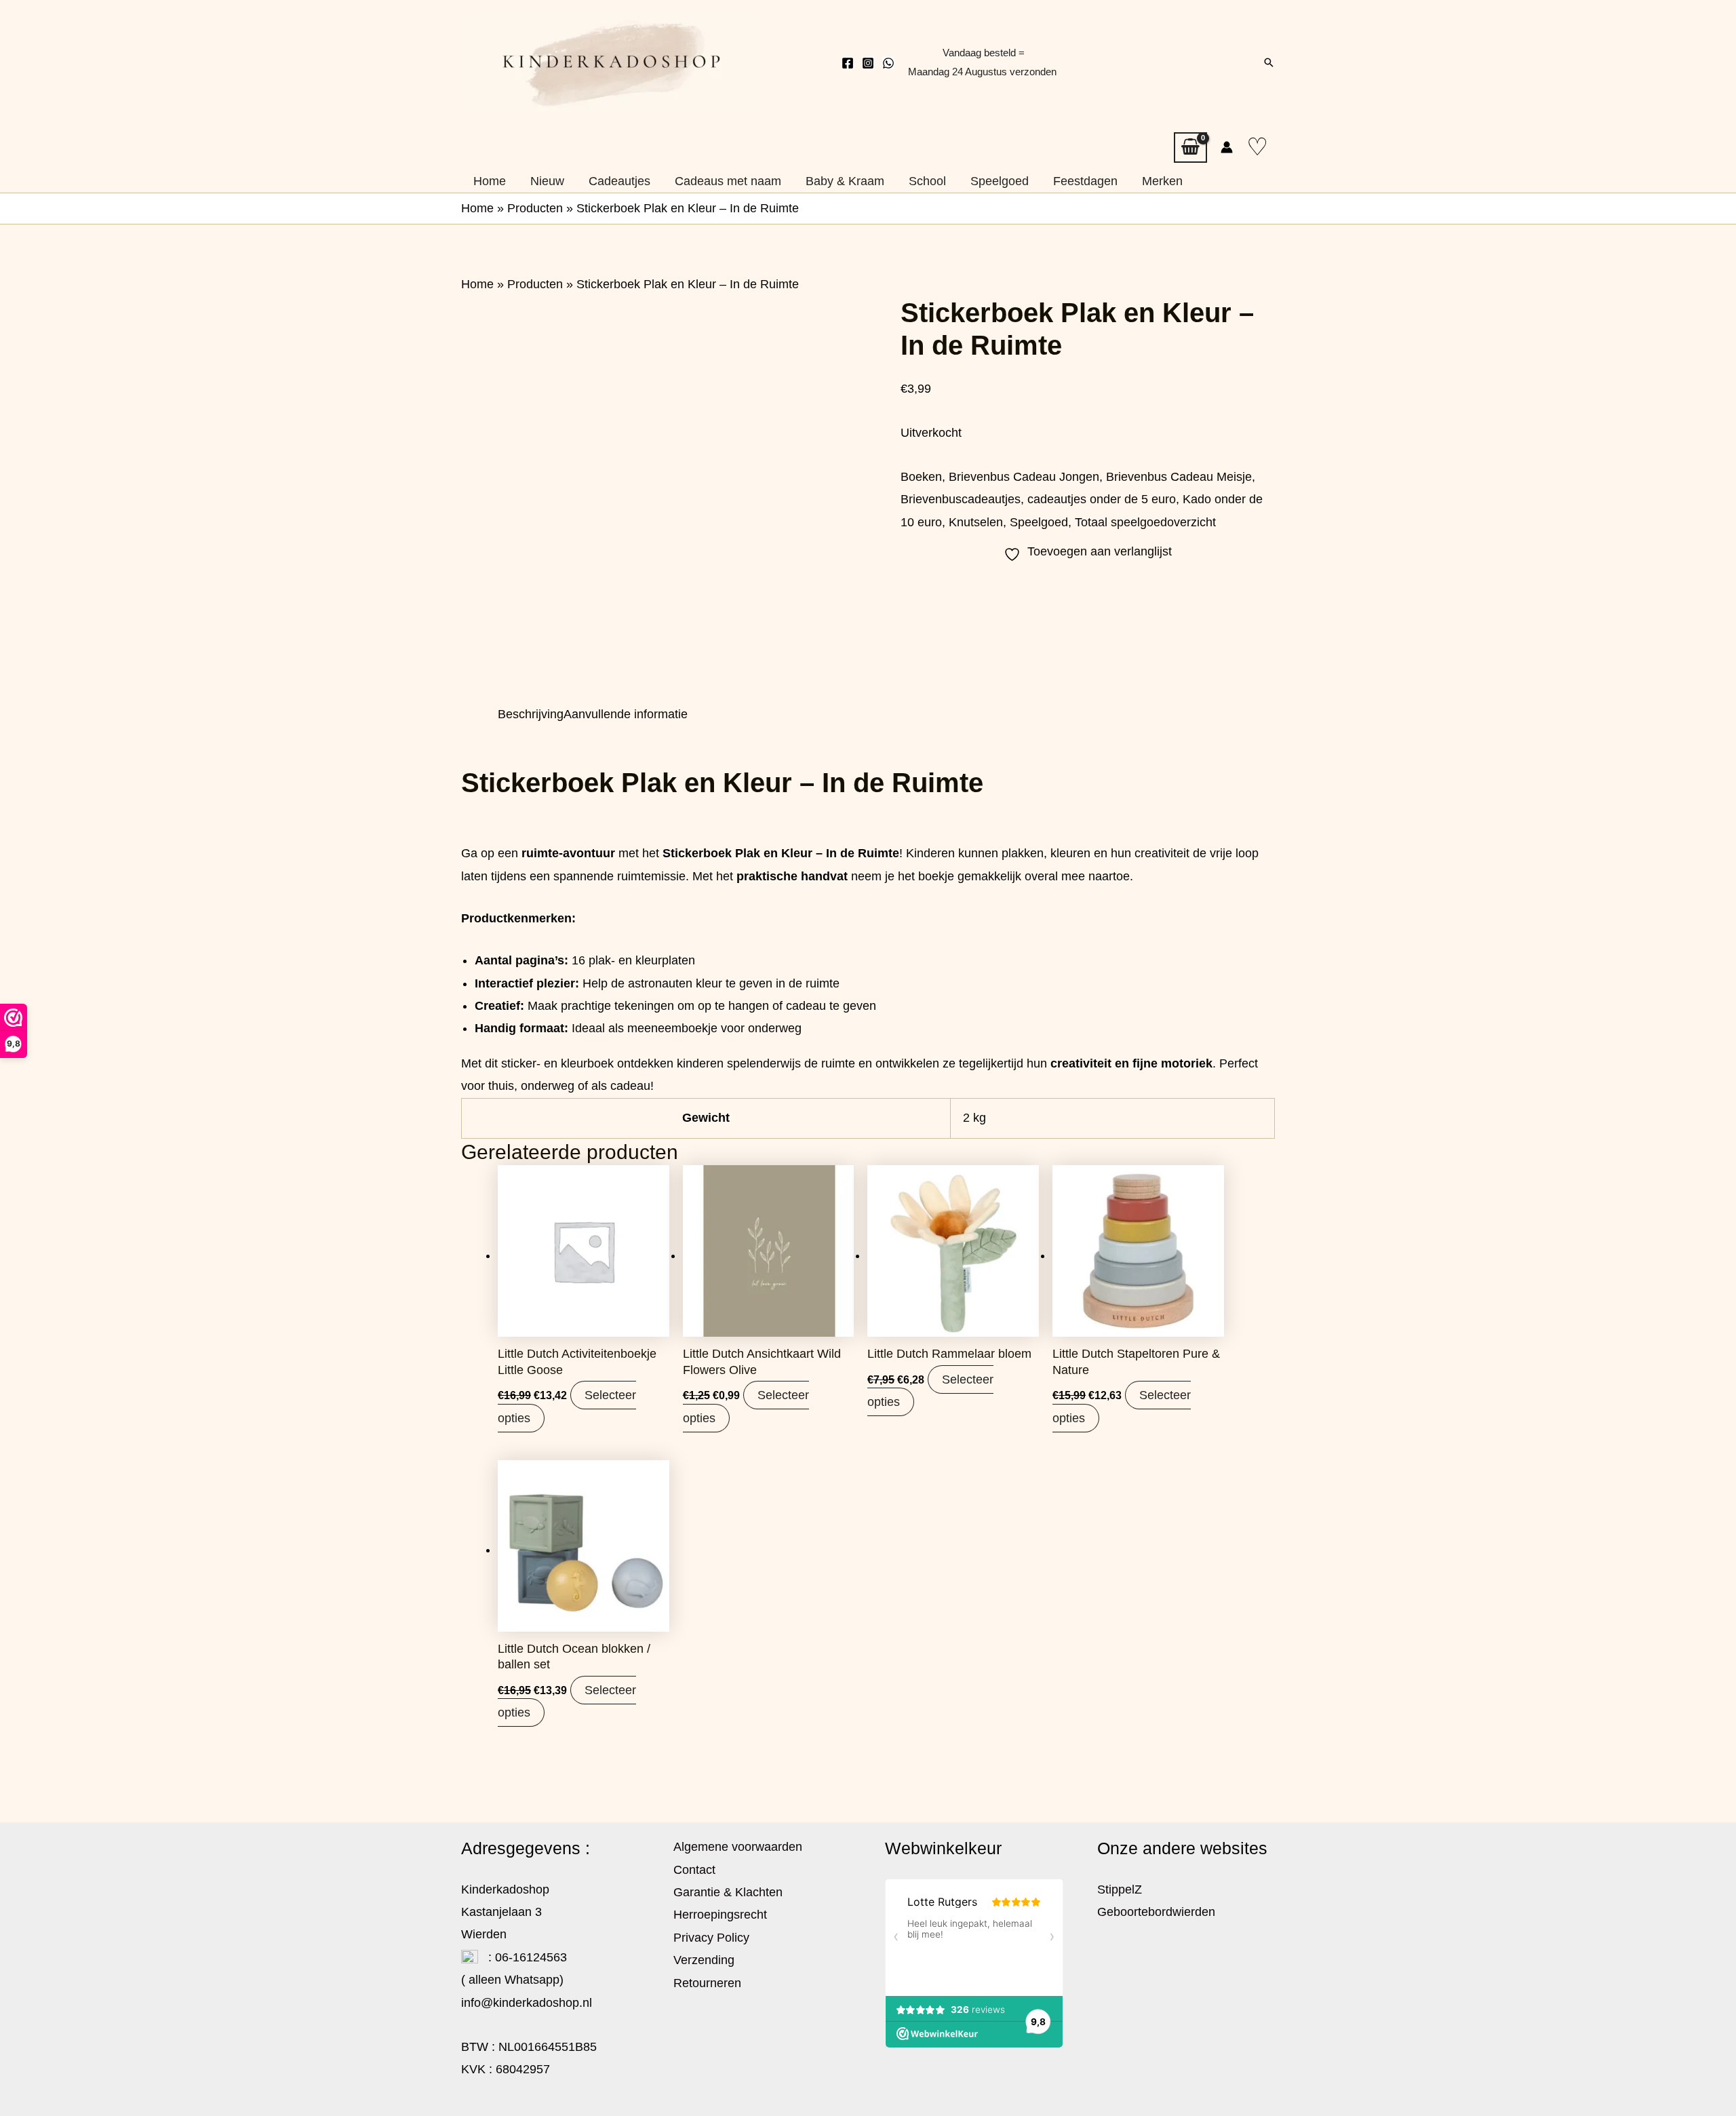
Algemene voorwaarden (738, 1847)
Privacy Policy (711, 1938)
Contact (694, 1870)
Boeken (921, 477)
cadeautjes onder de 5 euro (1102, 499)
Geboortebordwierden (1156, 1912)
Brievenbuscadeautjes (961, 499)
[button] (1269, 62)
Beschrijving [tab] (531, 714)
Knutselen (976, 522)
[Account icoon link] (1227, 147)
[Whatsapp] (888, 63)
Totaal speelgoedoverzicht (1145, 522)
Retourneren (707, 1983)
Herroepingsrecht (720, 1915)
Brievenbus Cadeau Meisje (1179, 477)
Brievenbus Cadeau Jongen (1024, 477)
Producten (535, 208)
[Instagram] (868, 63)
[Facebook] (848, 63)
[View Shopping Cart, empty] (1190, 148)
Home (477, 208)
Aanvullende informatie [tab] (626, 714)
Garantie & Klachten (728, 1892)
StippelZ (1120, 1889)
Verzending (704, 1960)
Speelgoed (1039, 522)
